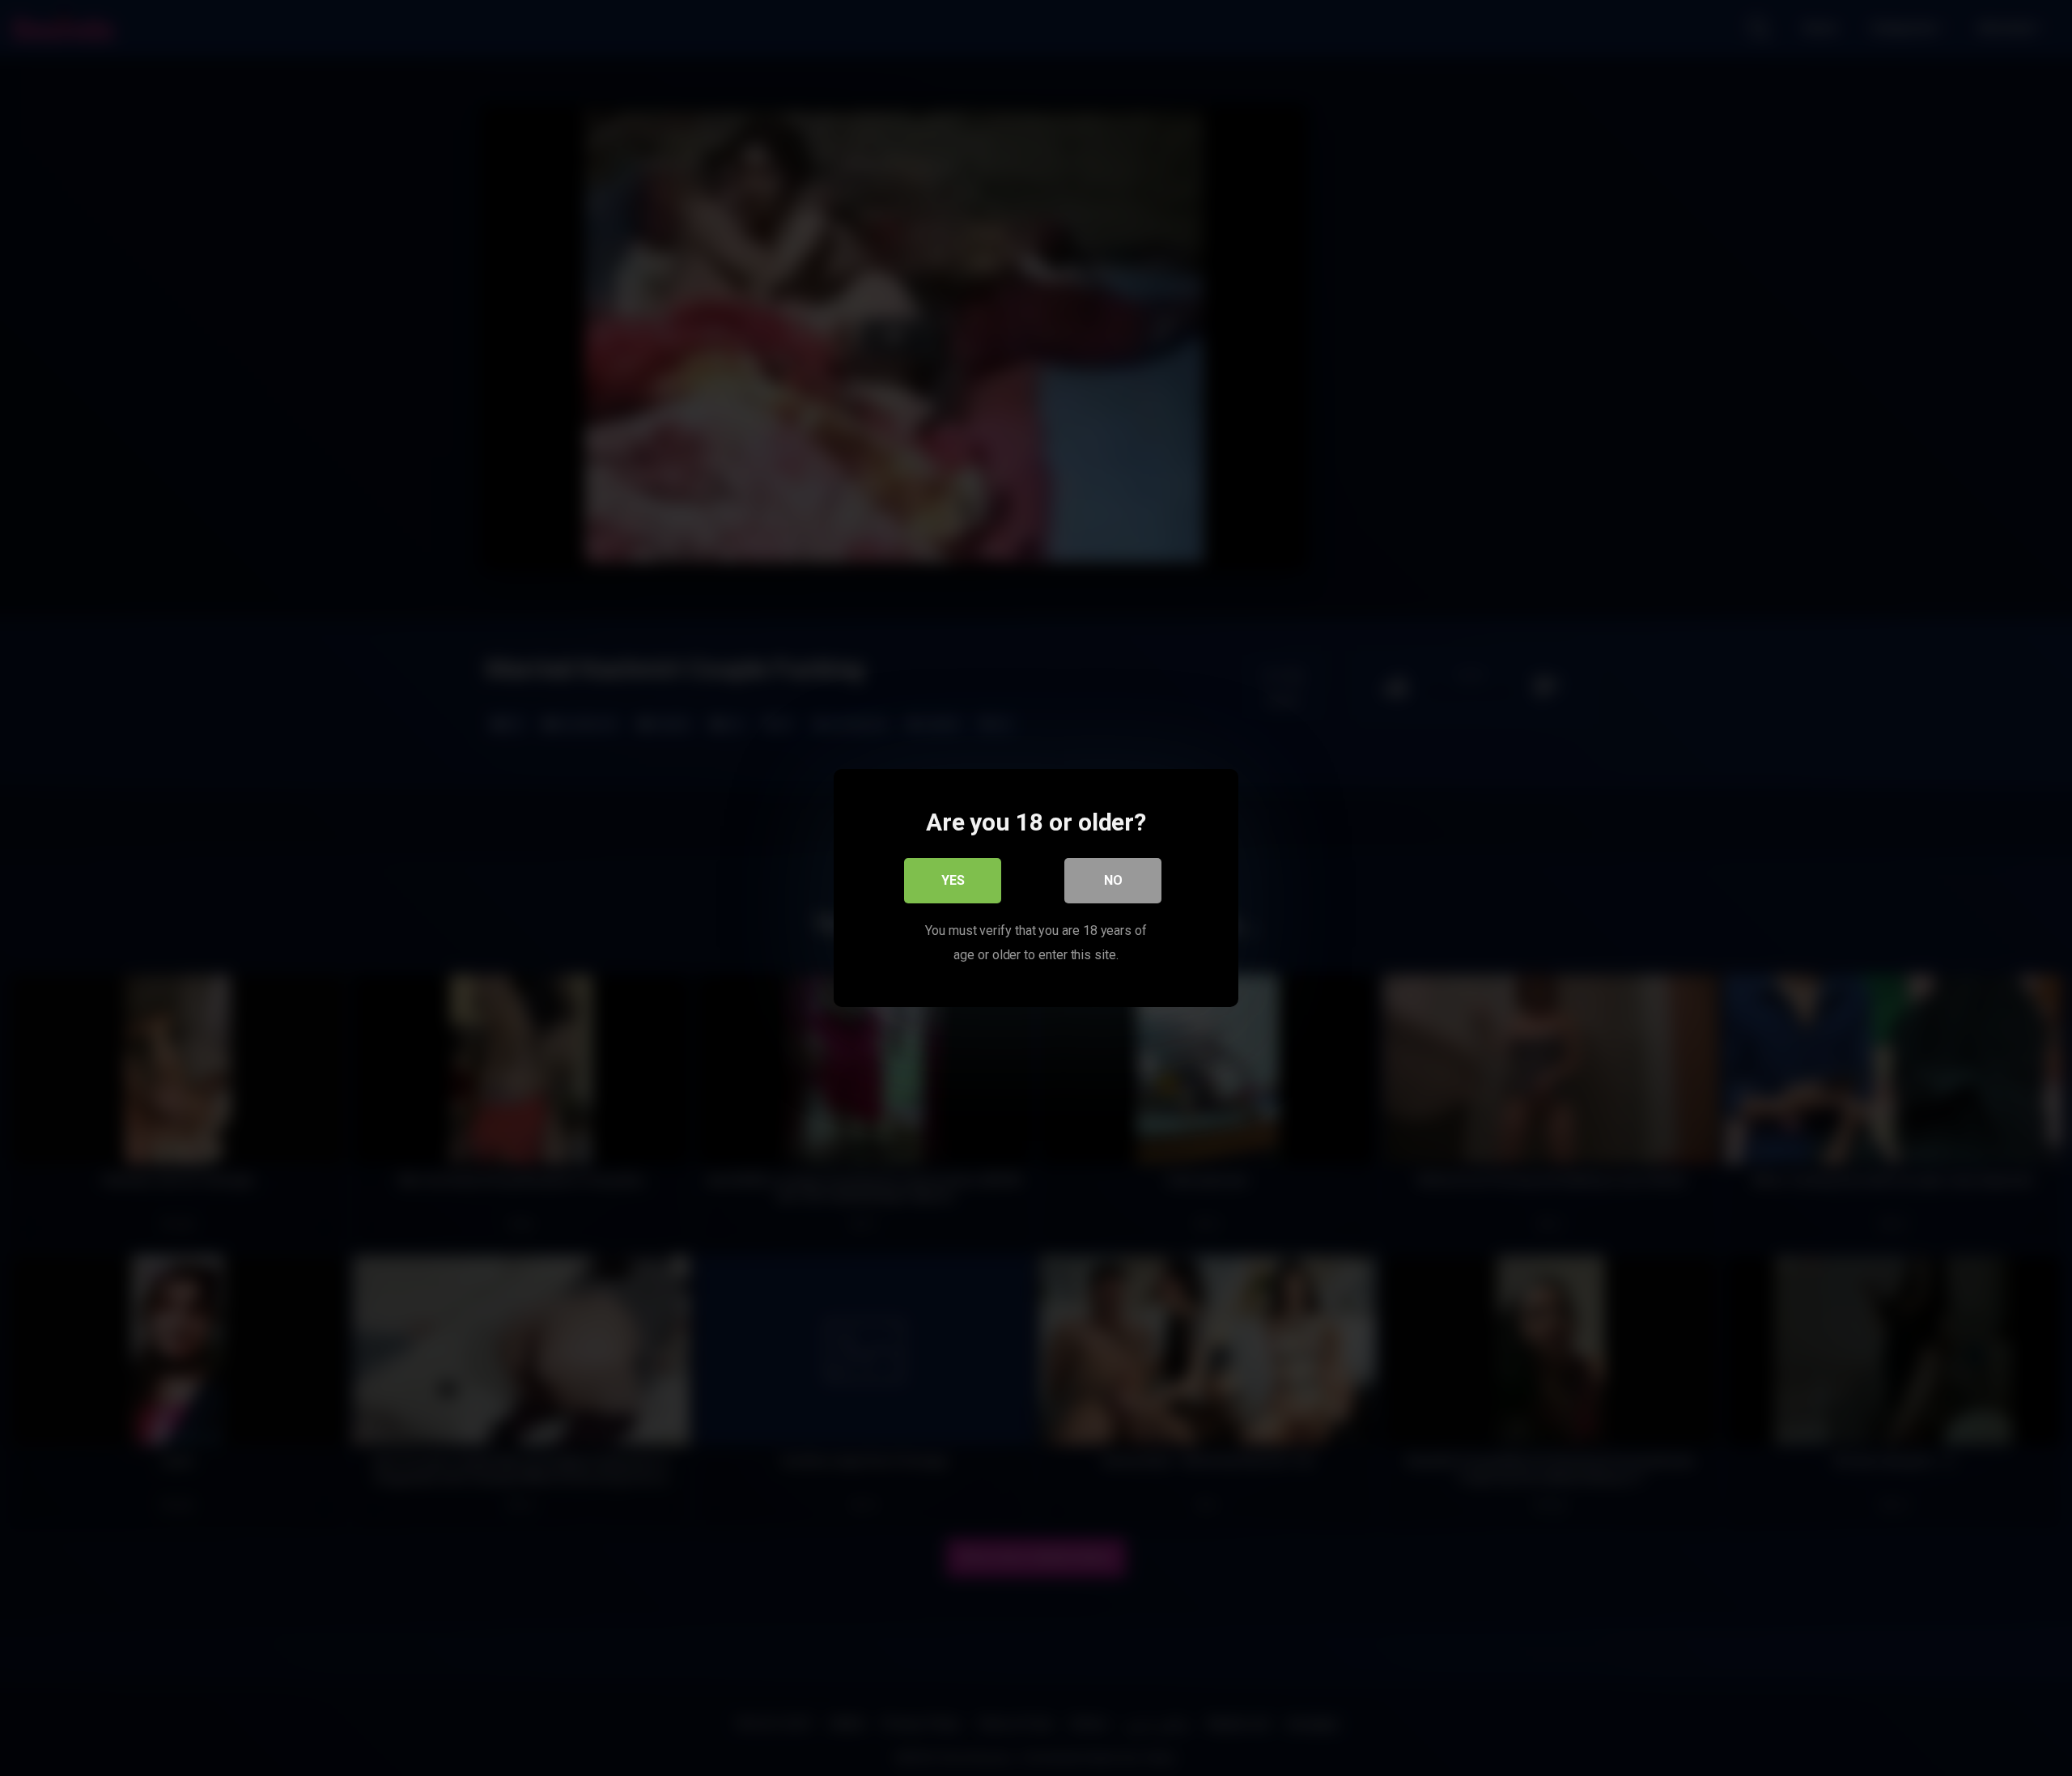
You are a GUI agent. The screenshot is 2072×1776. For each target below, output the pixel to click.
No (1113, 880)
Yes (953, 880)
